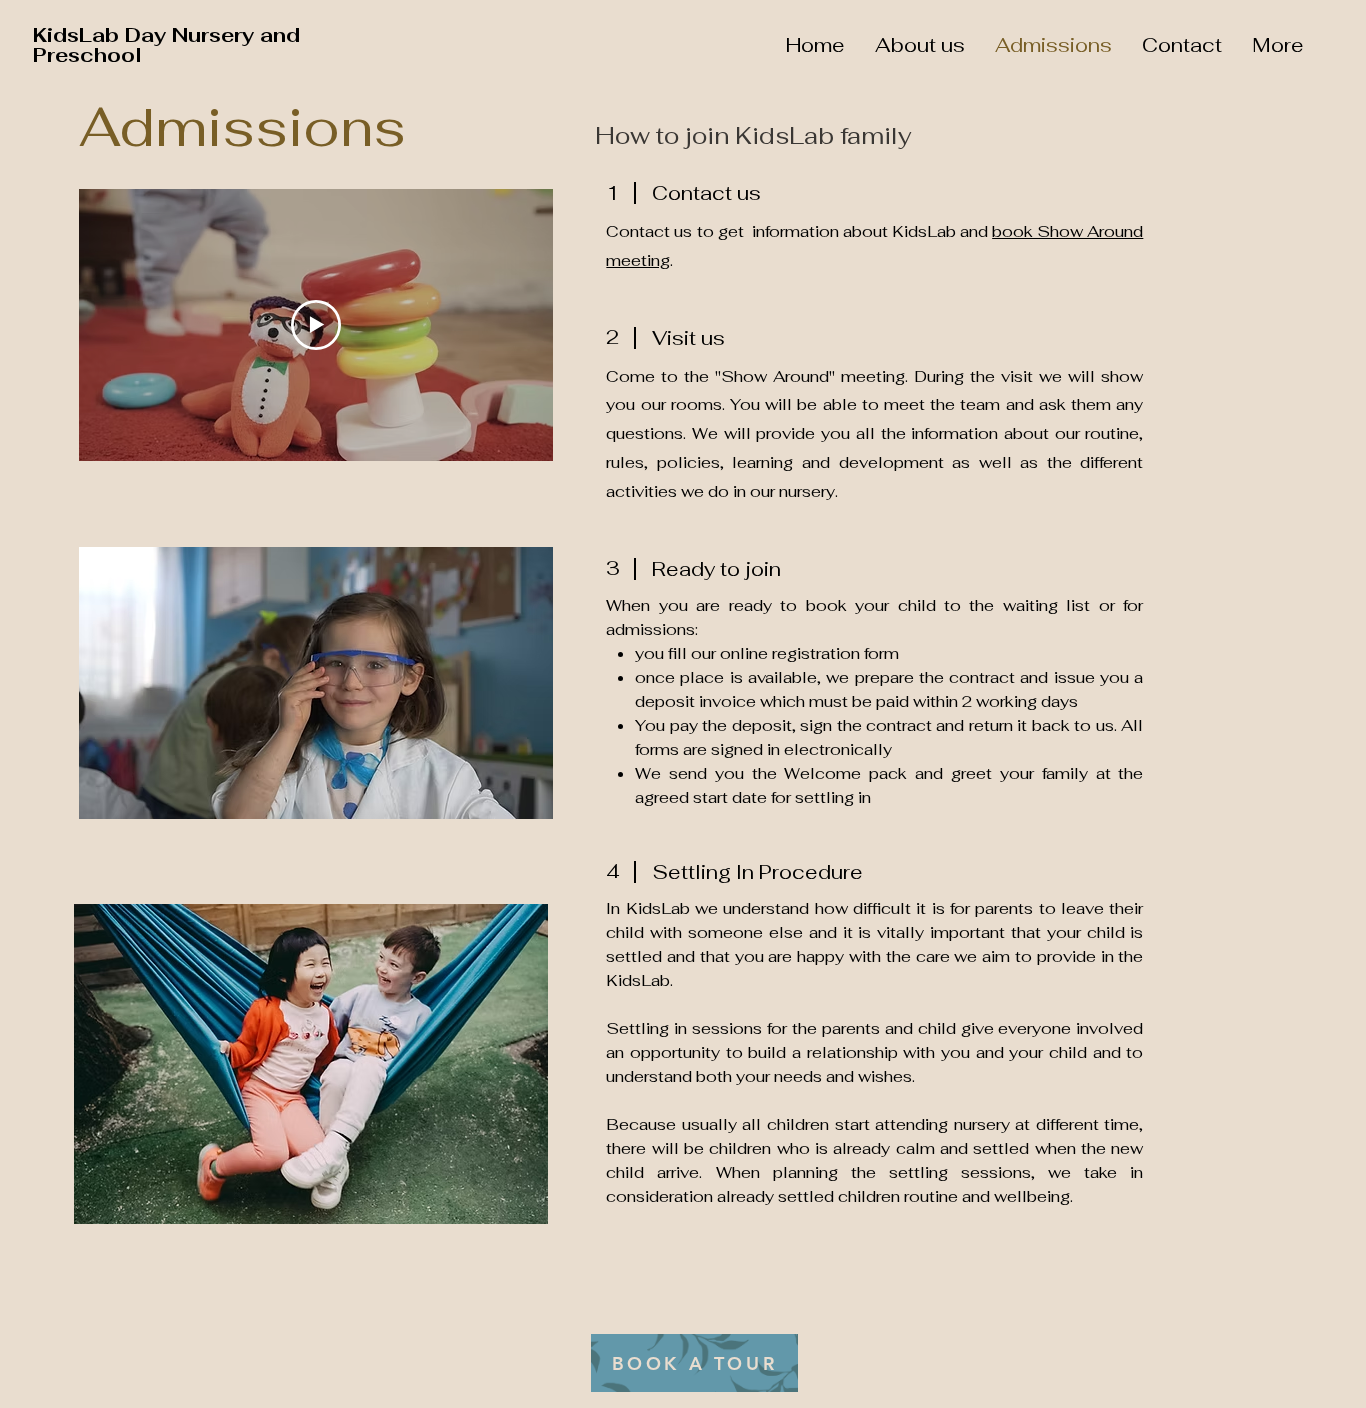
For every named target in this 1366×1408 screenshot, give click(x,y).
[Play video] (316, 325)
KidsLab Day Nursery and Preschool (166, 45)
